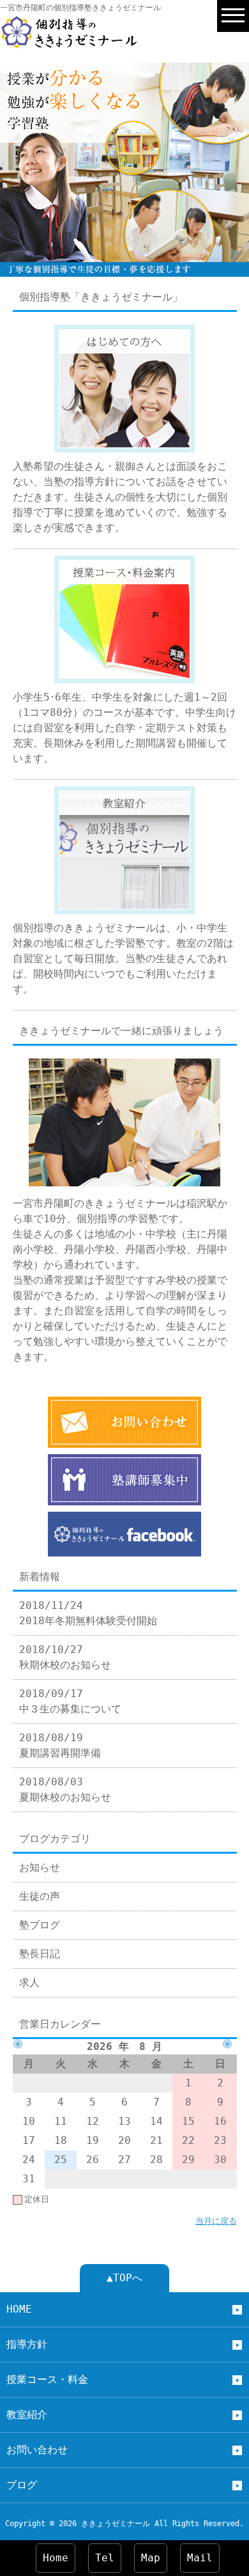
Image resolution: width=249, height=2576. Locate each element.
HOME (19, 2309)
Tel (105, 2558)
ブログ (22, 2485)
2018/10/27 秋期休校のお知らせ (65, 1657)
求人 (29, 1982)
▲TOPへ (124, 2278)
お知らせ (40, 1867)
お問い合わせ (37, 2450)
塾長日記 (40, 1954)
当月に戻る (216, 2221)
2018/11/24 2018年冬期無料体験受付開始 (88, 1613)
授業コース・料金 (47, 2379)
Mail (200, 2558)
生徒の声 (40, 1896)
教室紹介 (27, 2415)
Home (56, 2558)
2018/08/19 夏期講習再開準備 (60, 1745)
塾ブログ (40, 1925)
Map (151, 2558)
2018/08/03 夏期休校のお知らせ (65, 1789)
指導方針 (27, 2344)
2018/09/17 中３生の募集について (70, 1701)
